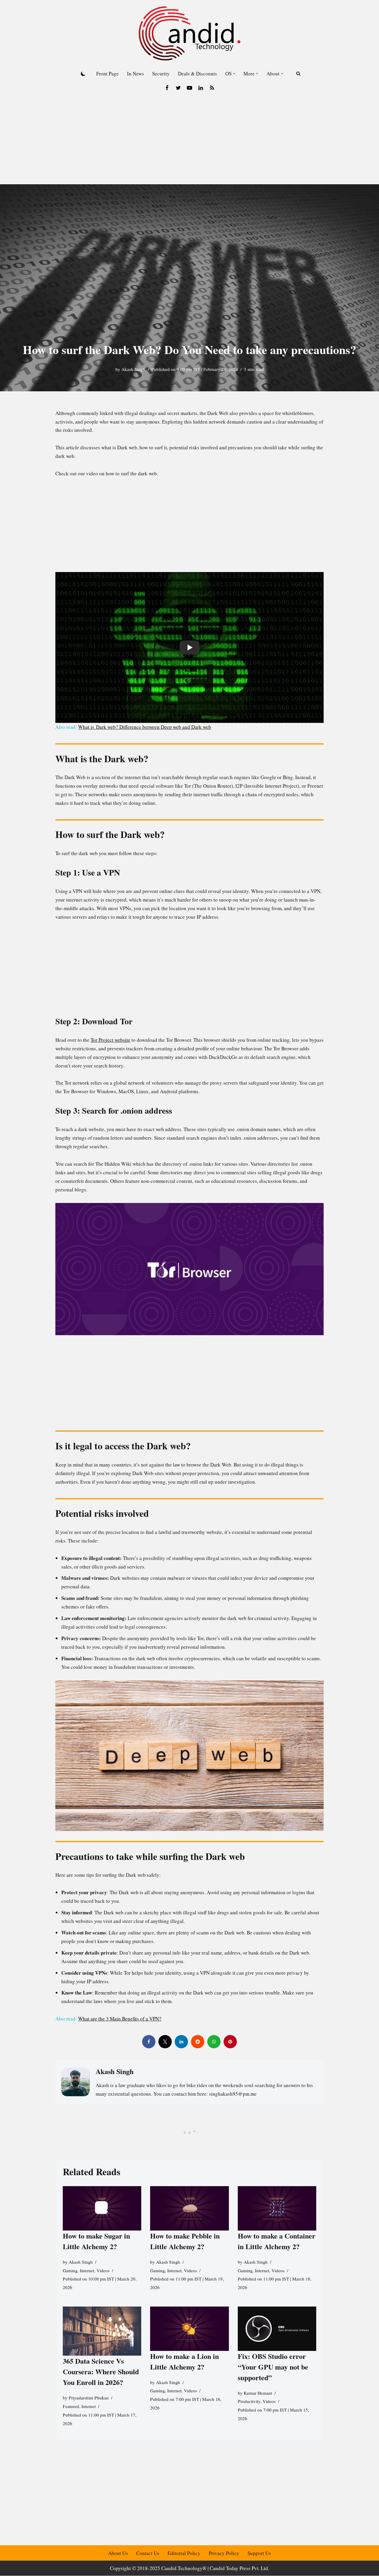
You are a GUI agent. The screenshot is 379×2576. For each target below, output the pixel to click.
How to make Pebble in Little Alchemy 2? (185, 2241)
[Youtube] (189, 88)
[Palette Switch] (83, 74)
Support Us (259, 2553)
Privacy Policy (224, 2553)
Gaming (70, 2270)
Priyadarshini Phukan (89, 2398)
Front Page (107, 74)
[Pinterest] (230, 2042)
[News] (212, 88)
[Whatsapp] (214, 2042)
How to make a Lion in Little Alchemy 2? (184, 2361)
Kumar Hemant (258, 2393)
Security (161, 74)
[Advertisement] (189, 140)
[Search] (298, 74)
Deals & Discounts (197, 74)
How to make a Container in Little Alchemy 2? (277, 2241)
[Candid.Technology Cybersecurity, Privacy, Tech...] (189, 33)
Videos (103, 2270)
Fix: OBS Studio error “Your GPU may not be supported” (273, 2366)
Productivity (249, 2401)
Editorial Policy (184, 2553)
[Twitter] (178, 88)
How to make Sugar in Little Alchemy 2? (96, 2241)
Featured (71, 2406)
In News (135, 74)
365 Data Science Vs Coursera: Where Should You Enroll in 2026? (101, 2371)
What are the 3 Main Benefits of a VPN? (120, 2019)
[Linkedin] (201, 88)
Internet (87, 2270)
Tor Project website (110, 1040)
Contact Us (148, 2553)
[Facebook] (167, 88)
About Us (118, 2553)
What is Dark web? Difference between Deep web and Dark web (145, 727)
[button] (234, 74)
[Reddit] (198, 2042)
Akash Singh (133, 369)
